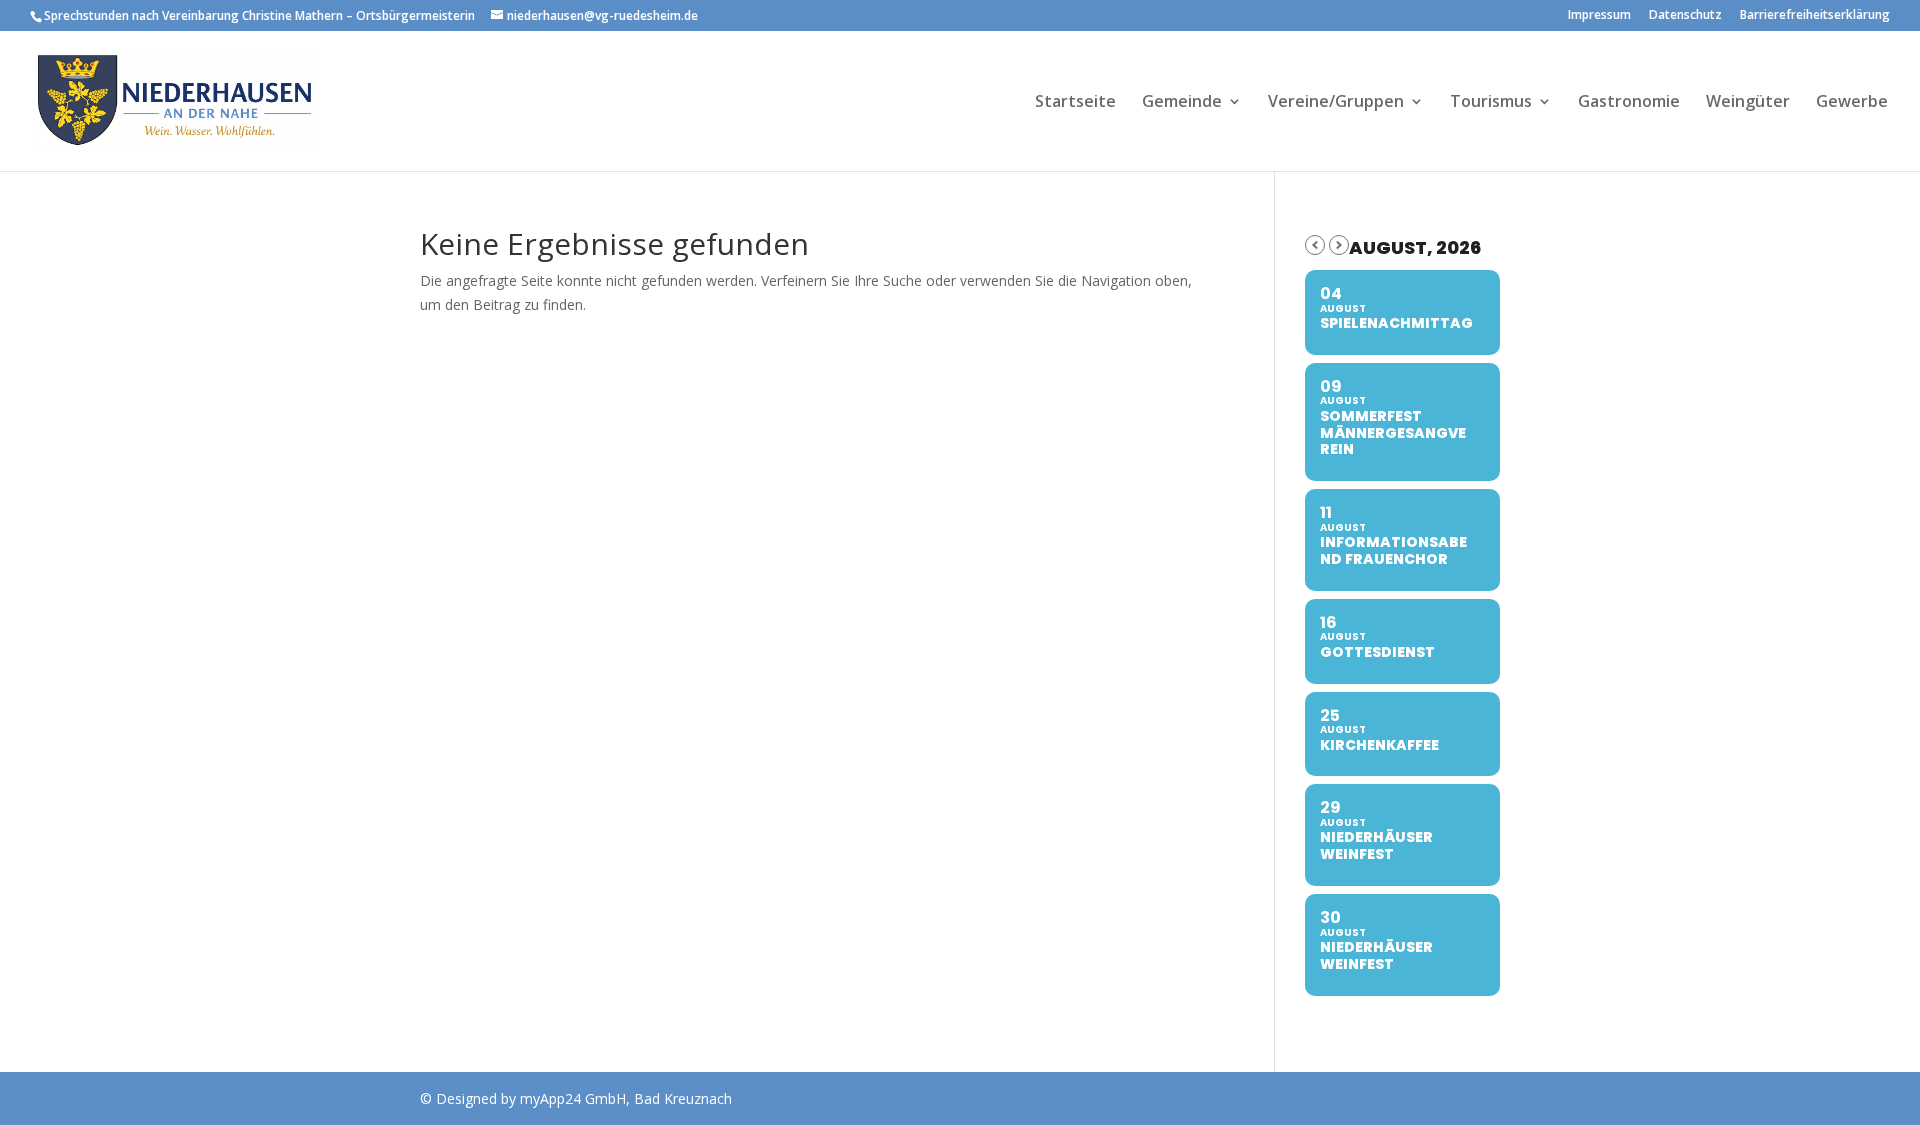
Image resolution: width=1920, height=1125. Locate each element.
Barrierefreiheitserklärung (1815, 16)
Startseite (1075, 103)
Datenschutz (1685, 16)
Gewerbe (1852, 103)
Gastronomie (1629, 103)
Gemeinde (1182, 103)
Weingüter (1748, 103)
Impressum (1599, 16)
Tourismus (1491, 103)
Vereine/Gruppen (1336, 103)
